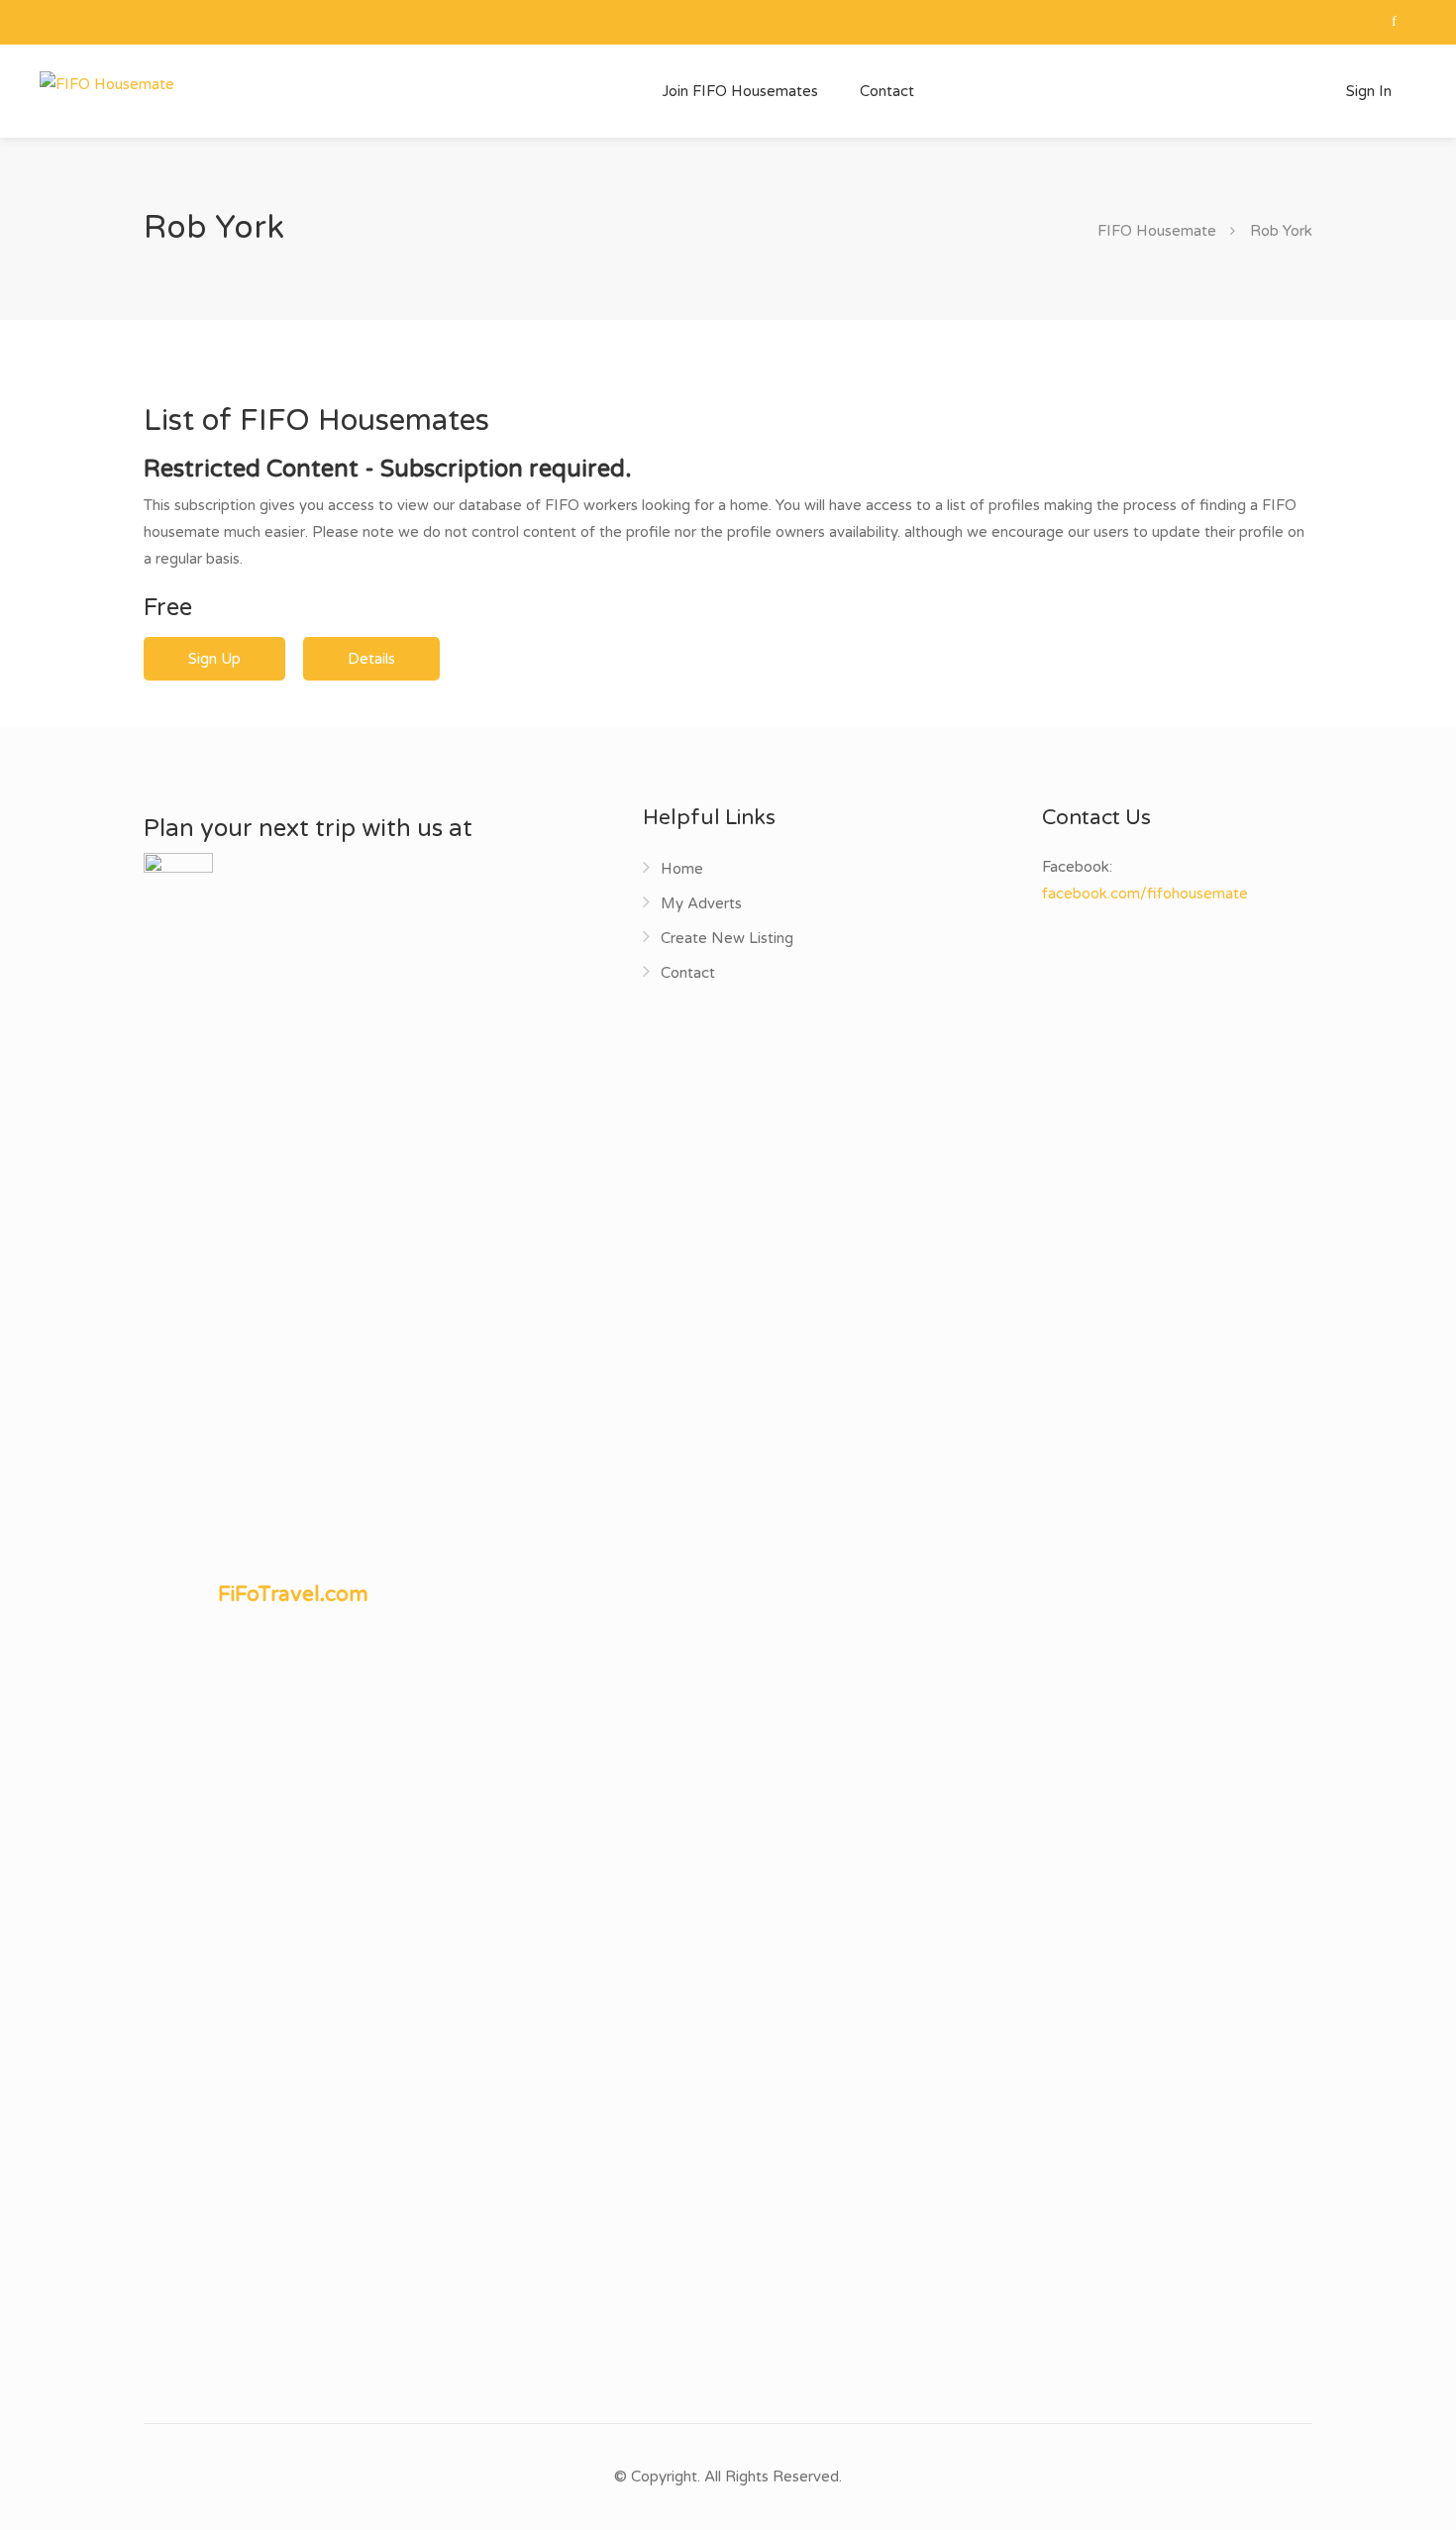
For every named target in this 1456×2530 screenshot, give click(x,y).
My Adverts (701, 903)
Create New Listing (727, 938)
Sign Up (214, 659)
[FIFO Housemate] (107, 83)
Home (682, 869)
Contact (887, 91)
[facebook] (1394, 22)
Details (371, 659)
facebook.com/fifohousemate (1145, 894)
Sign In (1367, 91)
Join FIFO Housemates (740, 91)
